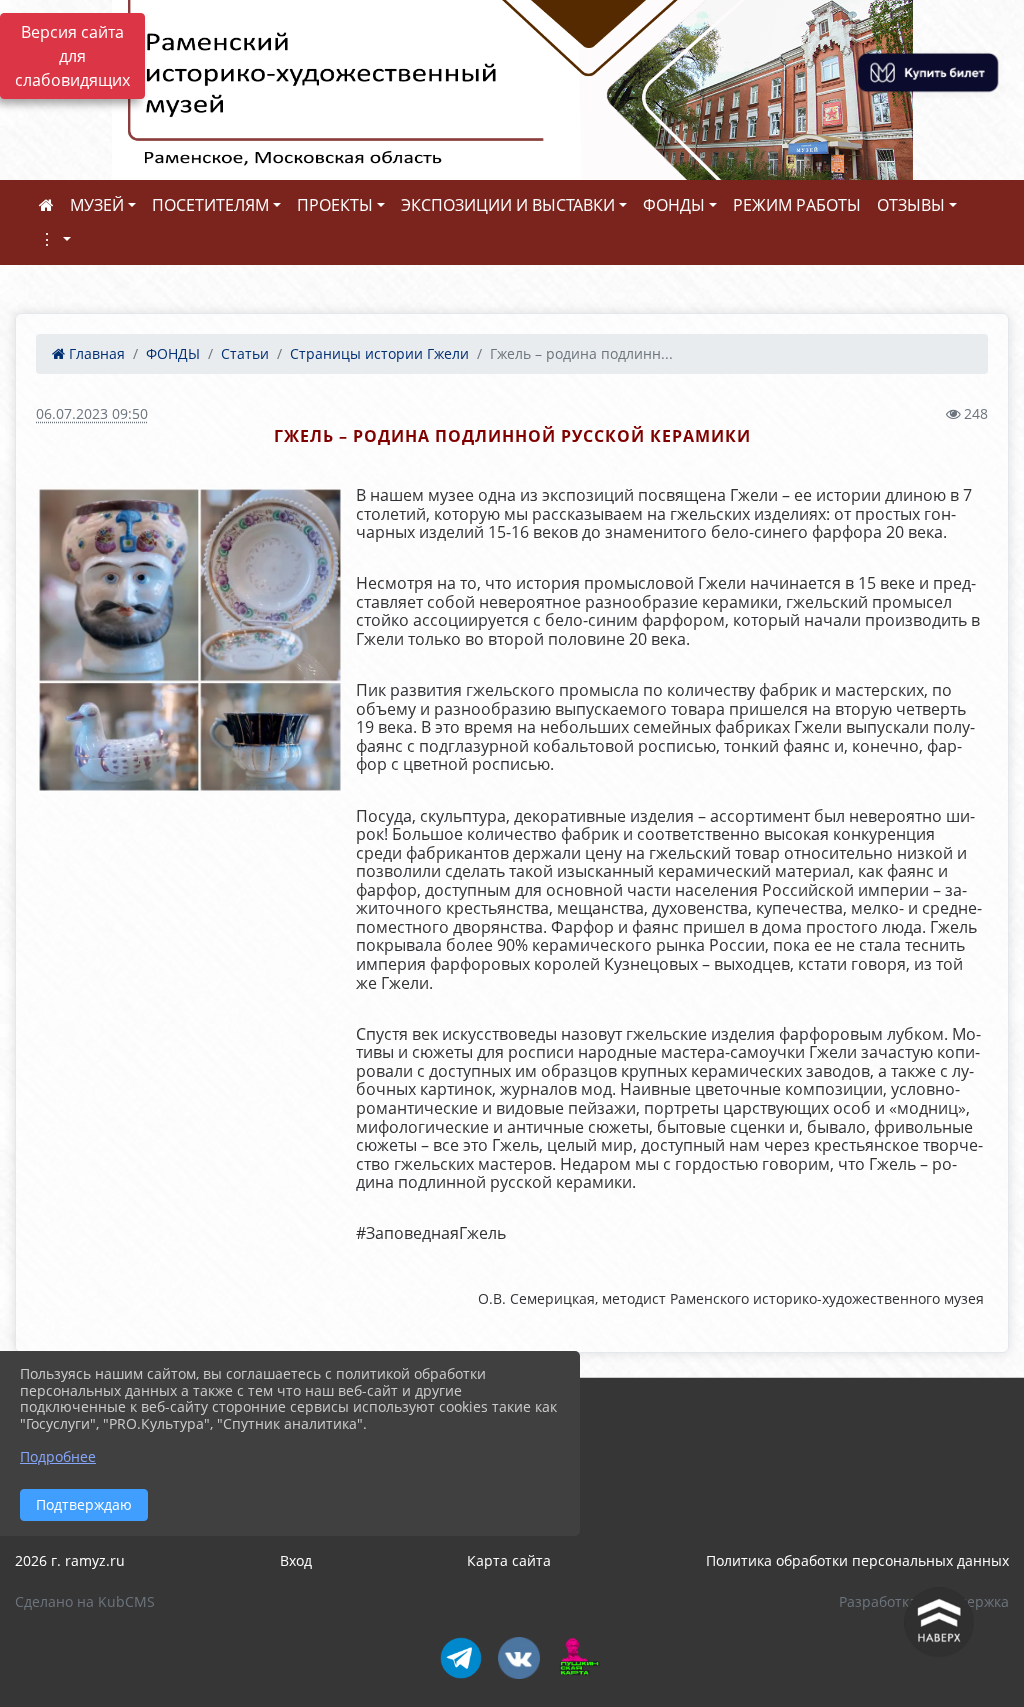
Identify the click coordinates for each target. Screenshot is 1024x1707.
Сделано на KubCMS (85, 1601)
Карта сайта (509, 1560)
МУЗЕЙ (97, 205)
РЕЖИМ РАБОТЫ (797, 205)
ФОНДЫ (674, 205)
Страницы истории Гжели (379, 353)
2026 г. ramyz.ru (70, 1560)
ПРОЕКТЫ (335, 205)
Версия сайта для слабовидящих (72, 56)
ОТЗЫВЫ (911, 205)
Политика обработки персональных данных (857, 1560)
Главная (95, 353)
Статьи (245, 353)
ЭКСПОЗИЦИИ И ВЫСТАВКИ (508, 205)
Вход (296, 1560)
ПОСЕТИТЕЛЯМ (210, 205)
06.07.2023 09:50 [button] (92, 413)
